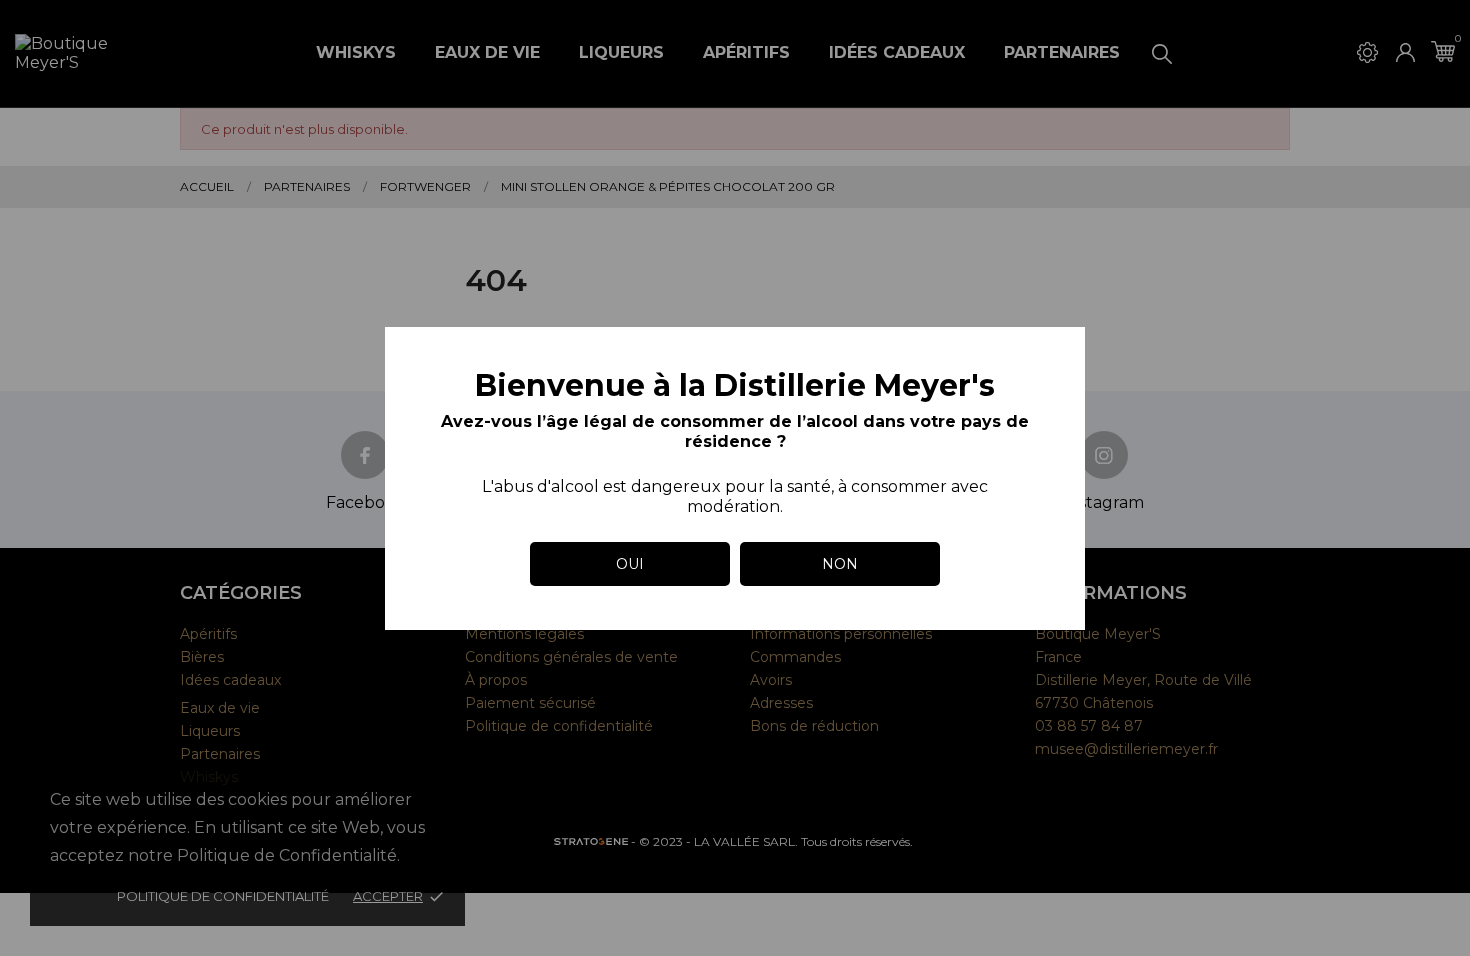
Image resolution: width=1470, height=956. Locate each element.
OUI (630, 564)
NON (840, 564)
